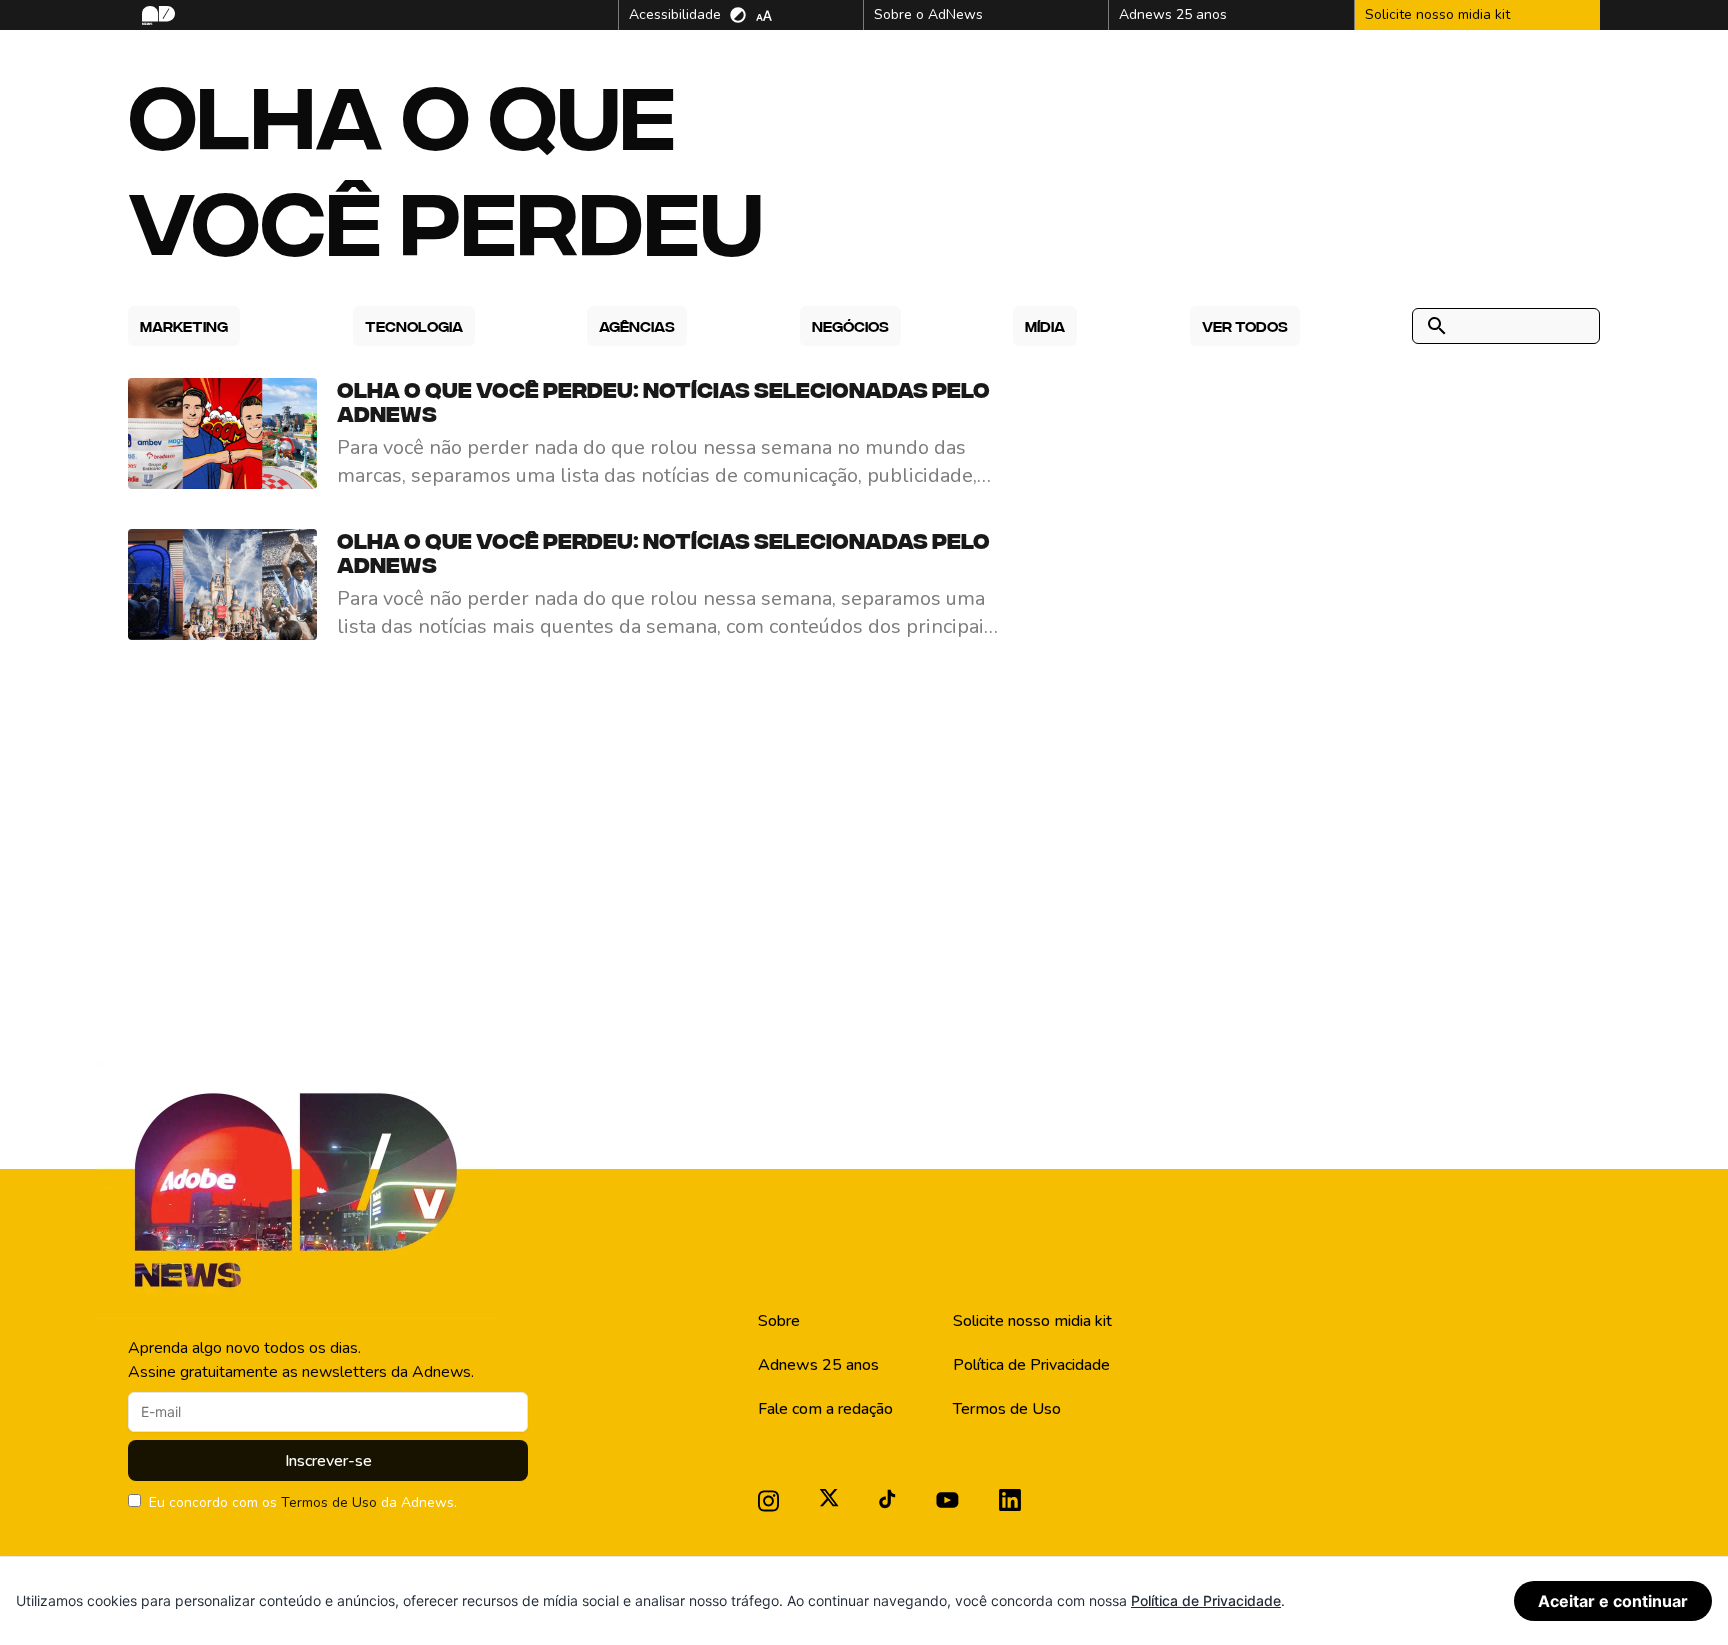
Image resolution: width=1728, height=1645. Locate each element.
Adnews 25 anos (818, 1365)
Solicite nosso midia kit (1032, 1321)
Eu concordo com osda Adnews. (303, 1502)
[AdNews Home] (156, 15)
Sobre (779, 1321)
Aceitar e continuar (1613, 1601)
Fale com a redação (825, 1409)
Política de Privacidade (1031, 1365)
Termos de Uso (329, 1502)
